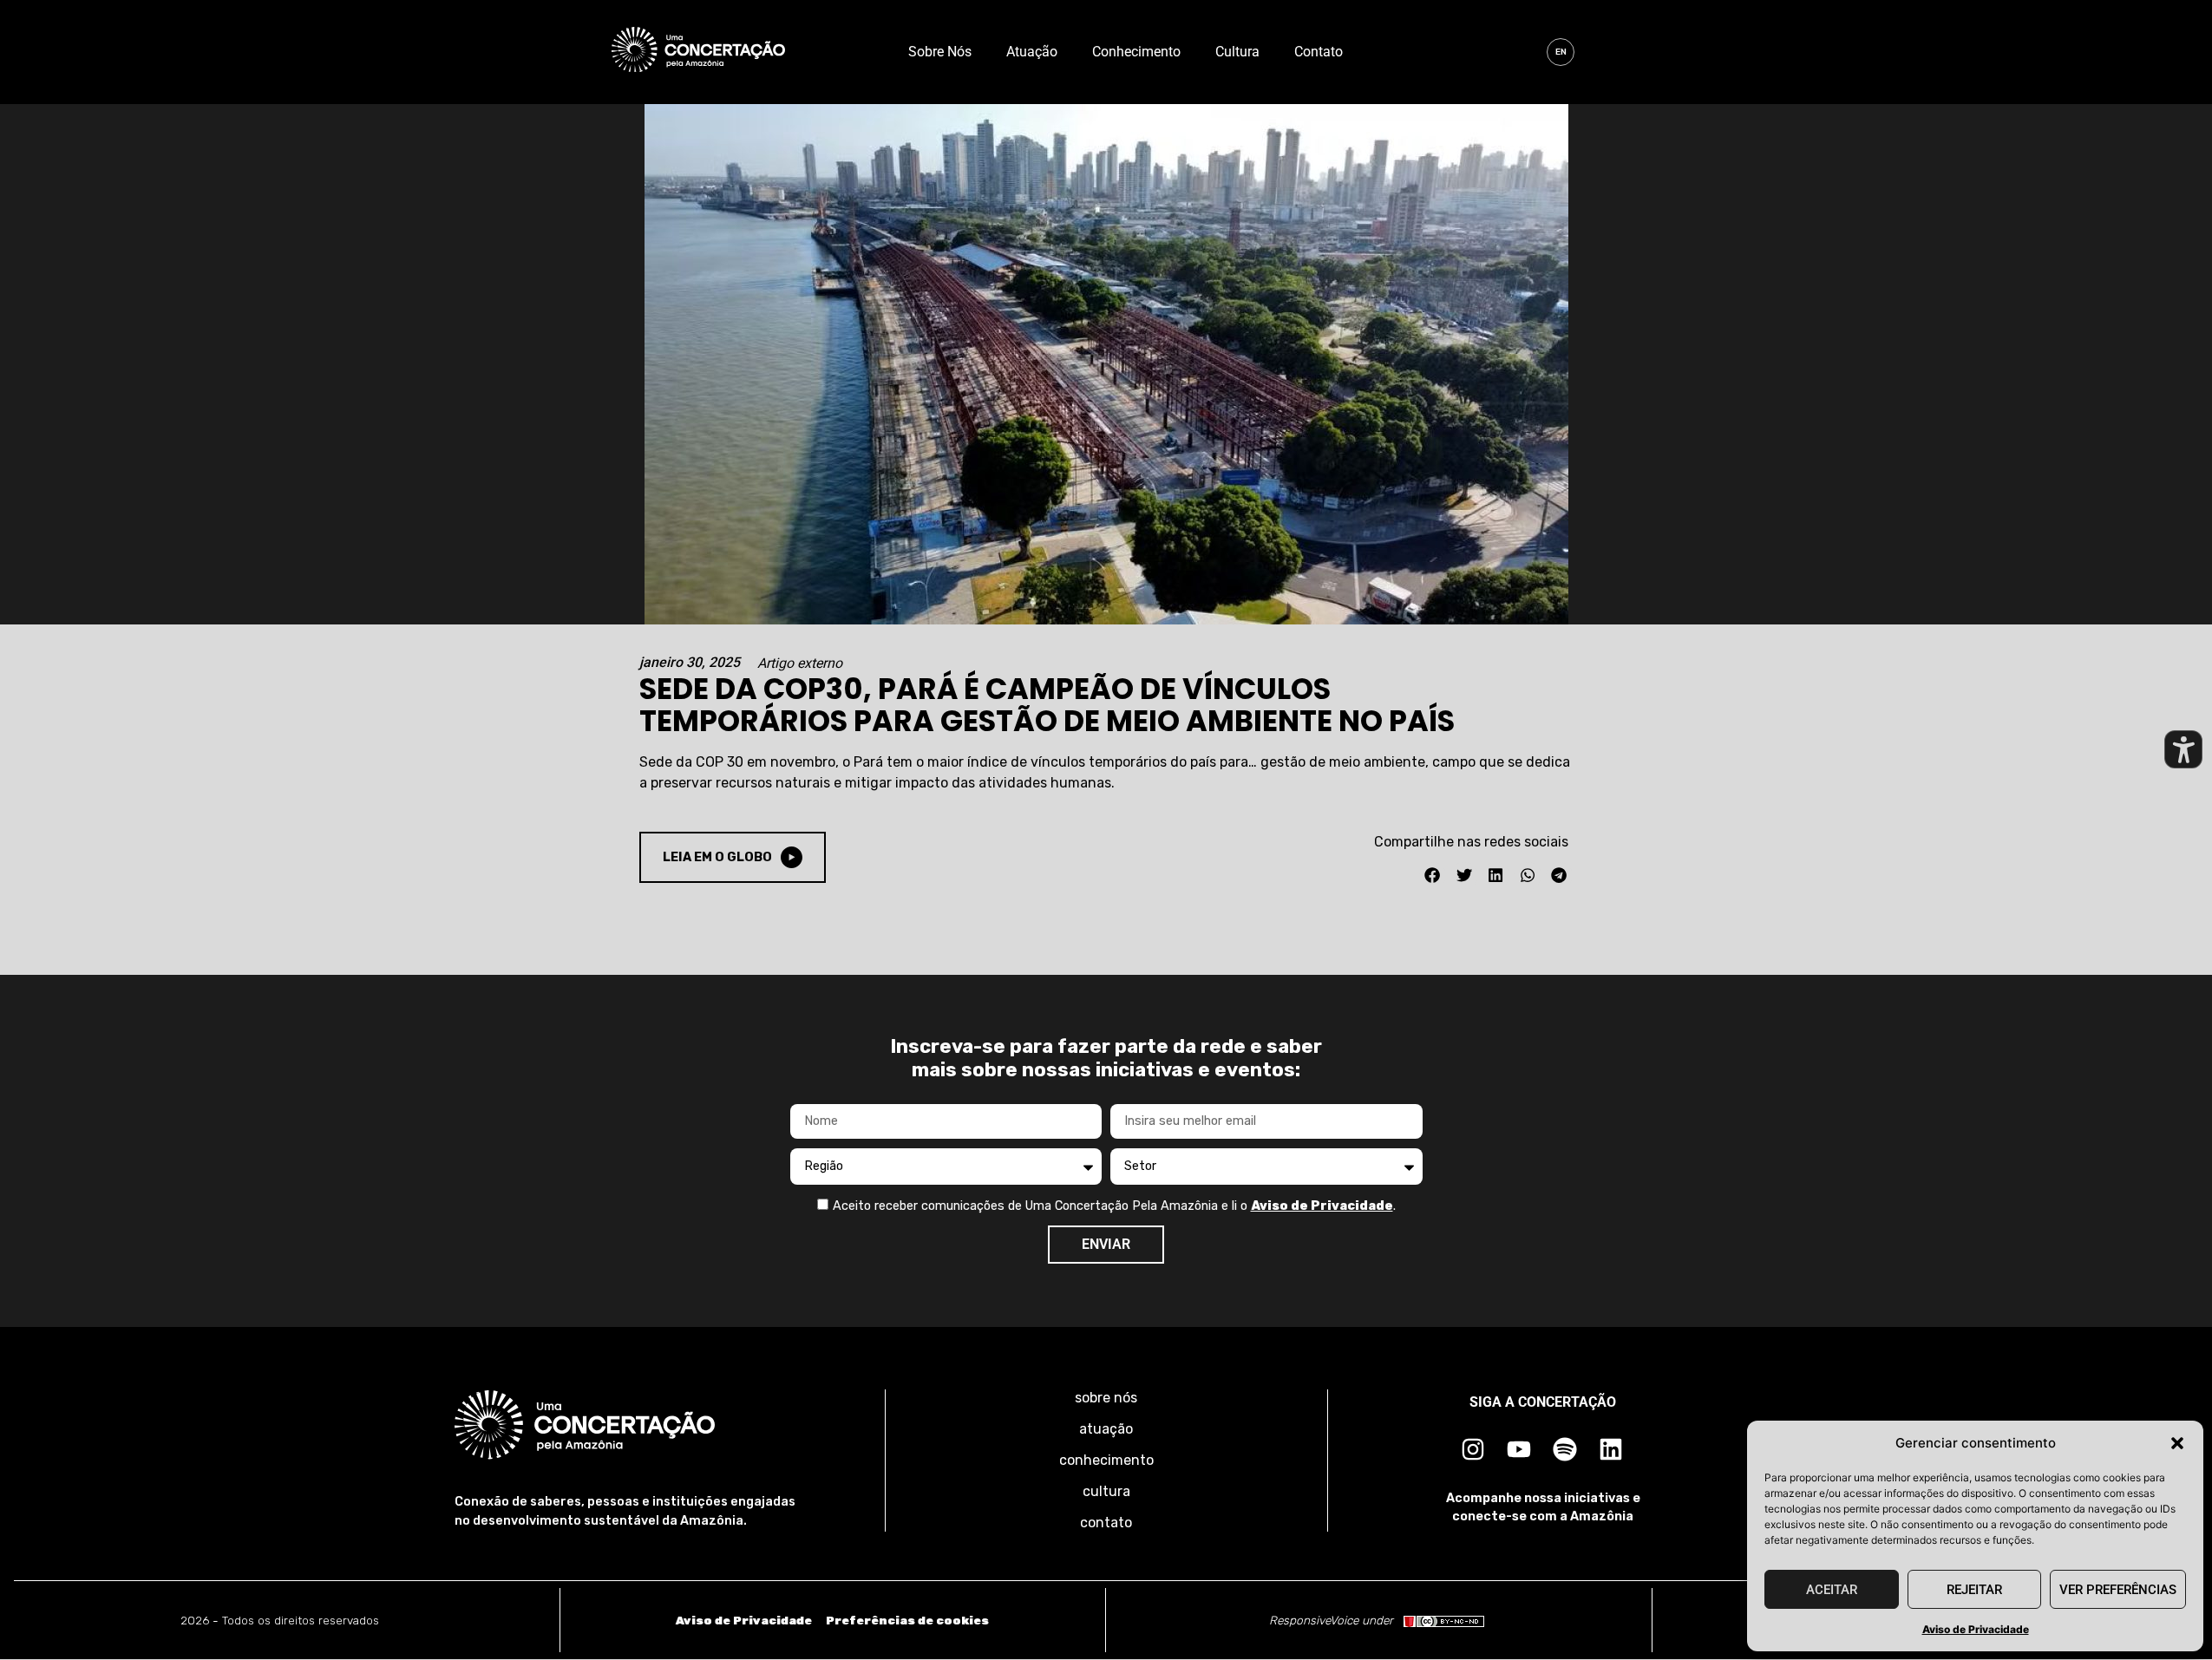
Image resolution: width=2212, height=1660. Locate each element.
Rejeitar (1974, 1590)
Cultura (1237, 52)
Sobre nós (940, 52)
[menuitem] (1561, 52)
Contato (1319, 52)
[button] (2177, 1443)
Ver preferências (2118, 1590)
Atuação (1032, 52)
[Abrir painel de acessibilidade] (2183, 749)
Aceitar (1832, 1590)
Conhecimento (1136, 52)
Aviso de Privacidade (1976, 1629)
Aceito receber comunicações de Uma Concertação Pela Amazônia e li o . (1114, 1206)
